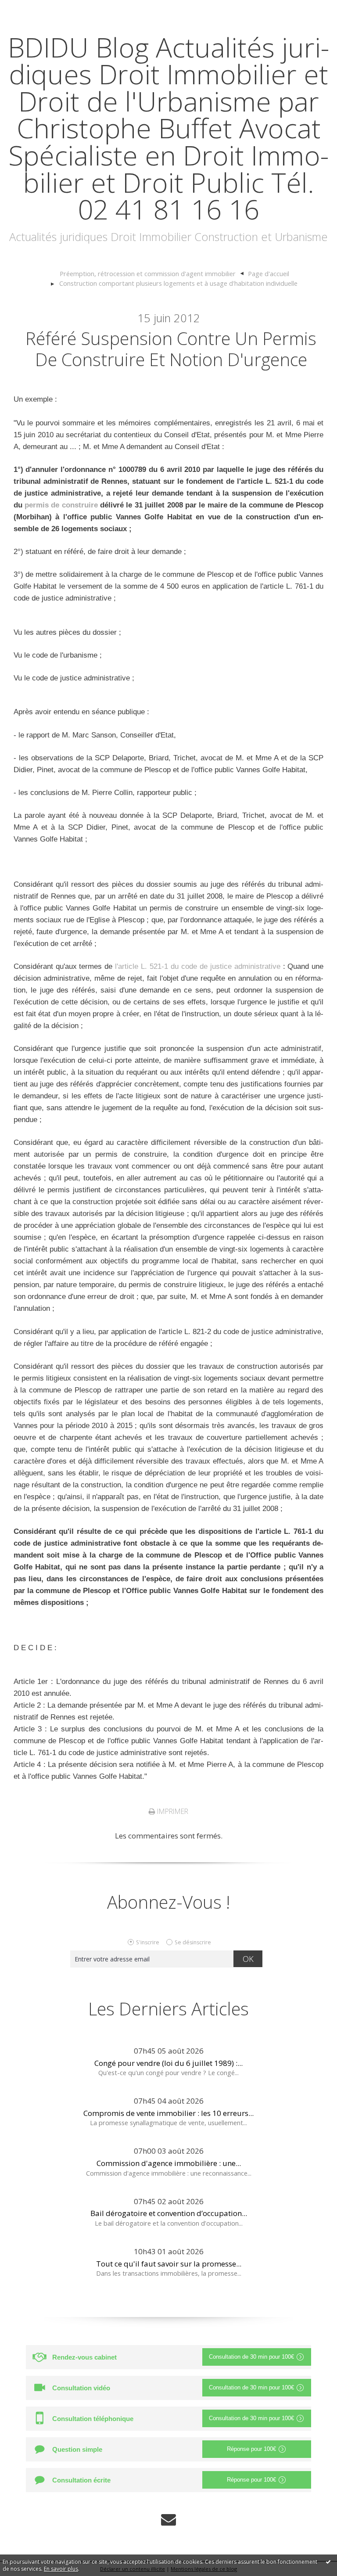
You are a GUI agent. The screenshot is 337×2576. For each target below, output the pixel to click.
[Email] (168, 2520)
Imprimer (172, 1811)
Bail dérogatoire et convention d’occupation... (169, 2213)
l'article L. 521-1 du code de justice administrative (197, 966)
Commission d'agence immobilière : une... (169, 2163)
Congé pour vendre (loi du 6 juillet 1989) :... (168, 2063)
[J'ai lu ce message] (328, 2562)
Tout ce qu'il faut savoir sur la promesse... (169, 2264)
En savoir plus (61, 2569)
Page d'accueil (269, 273)
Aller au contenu (33, 9)
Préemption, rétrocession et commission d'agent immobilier (148, 273)
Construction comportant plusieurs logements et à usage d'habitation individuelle (178, 283)
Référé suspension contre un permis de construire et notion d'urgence (171, 349)
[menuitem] (152, 274)
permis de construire (61, 505)
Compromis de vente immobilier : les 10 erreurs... (168, 2113)
